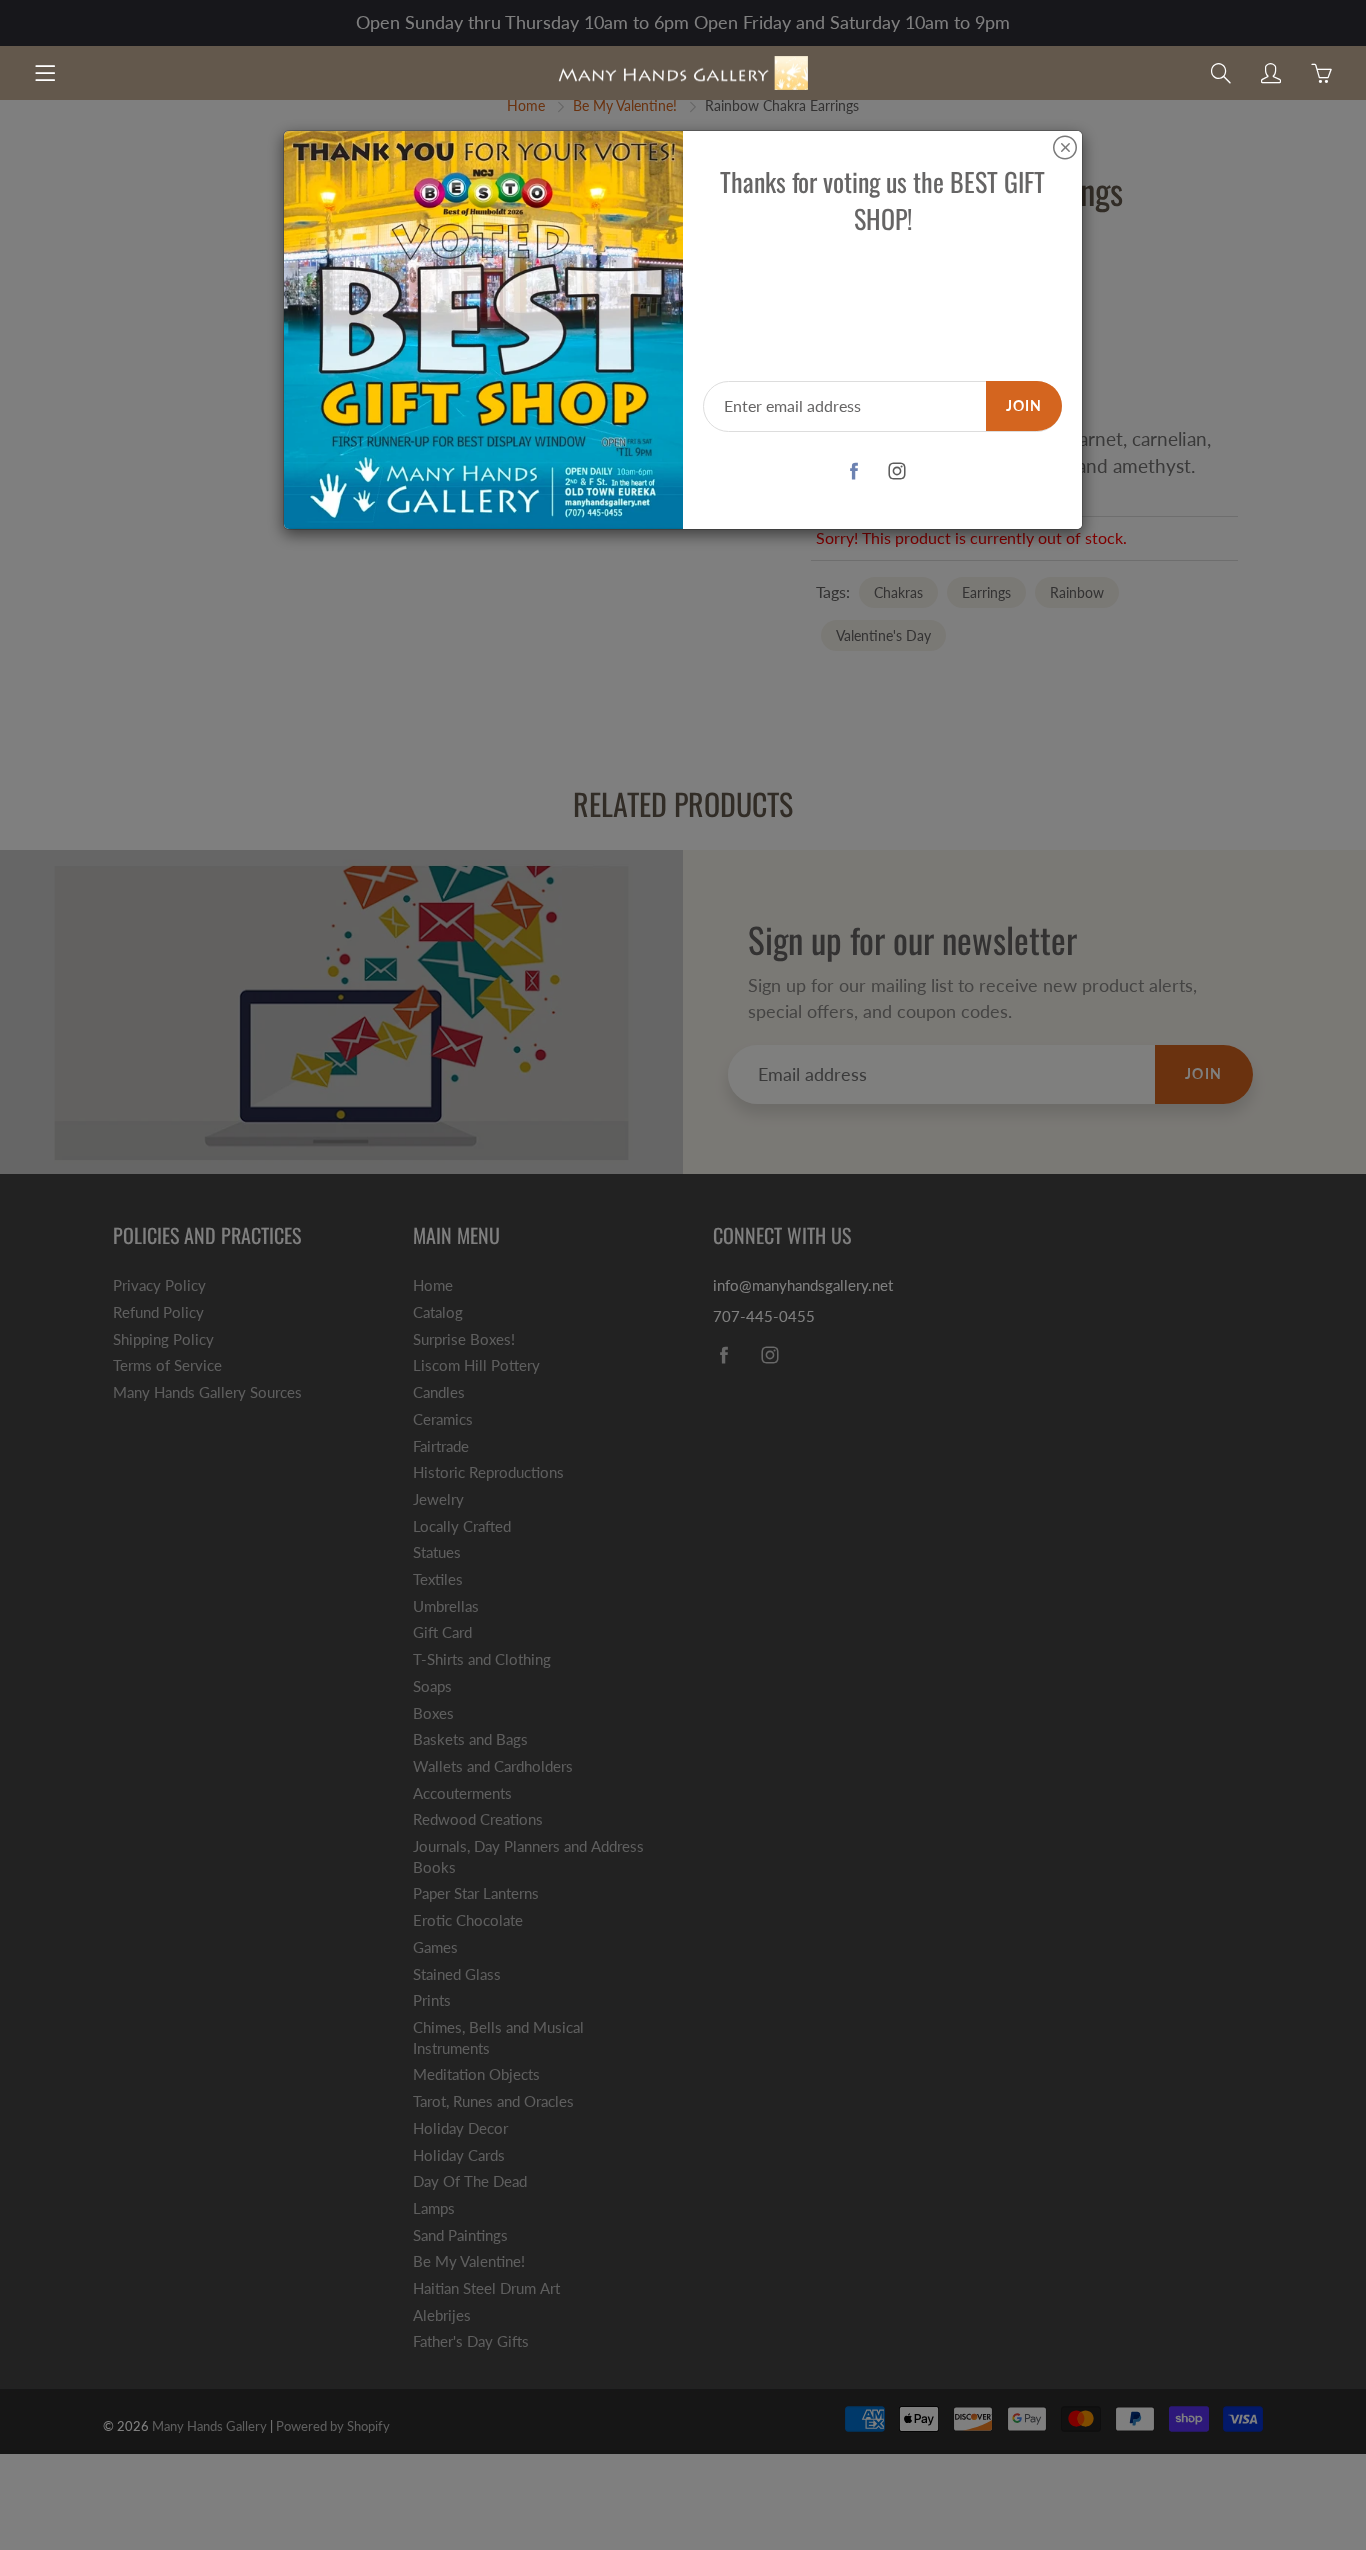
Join (1024, 405)
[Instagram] (897, 471)
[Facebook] (854, 471)
